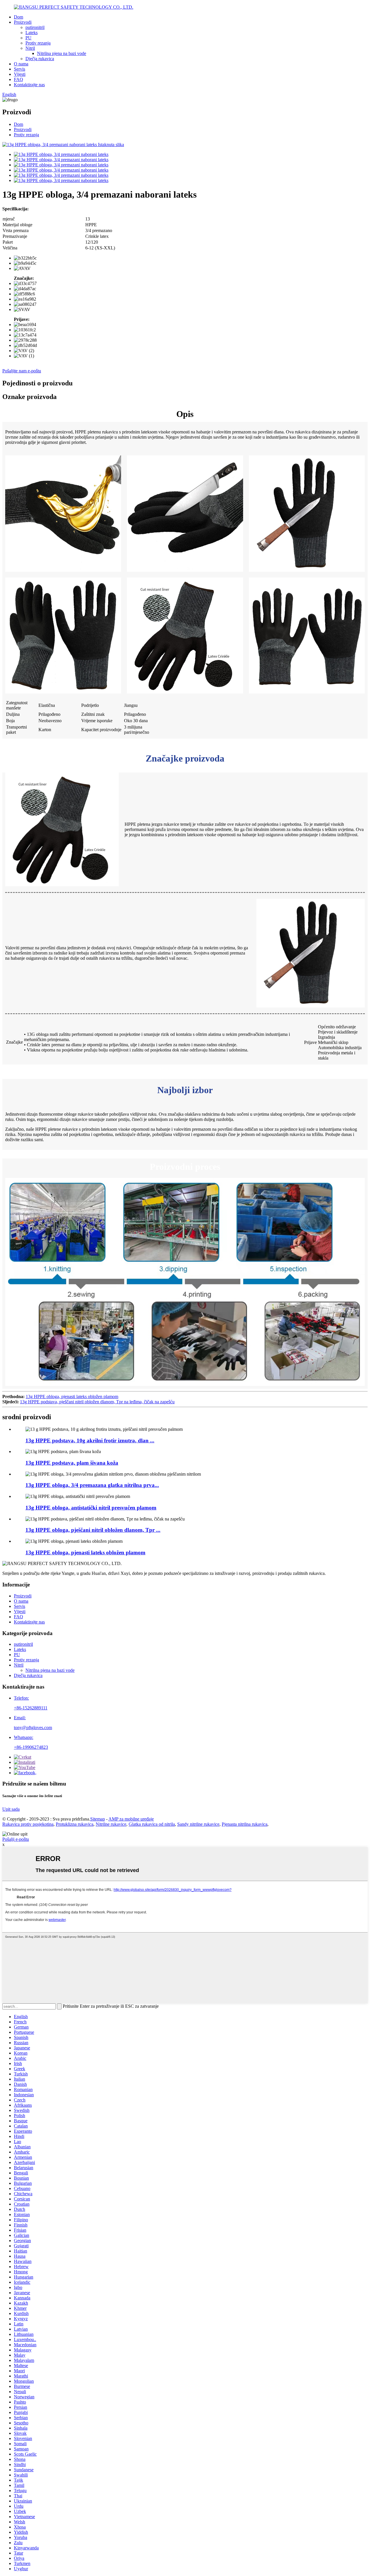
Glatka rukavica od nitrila (152, 1824)
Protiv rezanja (38, 43)
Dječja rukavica (40, 59)
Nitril (30, 48)
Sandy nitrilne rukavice (198, 1824)
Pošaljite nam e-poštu (22, 371)
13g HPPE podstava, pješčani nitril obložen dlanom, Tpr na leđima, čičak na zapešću (97, 1402)
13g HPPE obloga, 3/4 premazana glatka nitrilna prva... (92, 1485)
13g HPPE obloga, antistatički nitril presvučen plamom (91, 1508)
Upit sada (11, 1809)
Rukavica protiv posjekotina (28, 1824)
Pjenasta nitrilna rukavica (245, 1824)
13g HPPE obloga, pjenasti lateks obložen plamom (72, 1397)
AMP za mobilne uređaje (131, 1819)
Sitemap (98, 1819)
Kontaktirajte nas (29, 85)
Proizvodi (23, 22)
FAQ (18, 79)
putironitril (35, 27)
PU (28, 38)
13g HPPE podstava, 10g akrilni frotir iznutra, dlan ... (90, 1440)
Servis (20, 69)
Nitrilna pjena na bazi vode (62, 53)
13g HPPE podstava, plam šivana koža (72, 1463)
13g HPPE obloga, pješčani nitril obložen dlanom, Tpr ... (93, 1530)
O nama (21, 64)
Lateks (32, 33)
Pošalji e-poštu (16, 1839)
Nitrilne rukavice (111, 1824)
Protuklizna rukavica (75, 1824)
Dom (18, 17)
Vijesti (20, 74)
